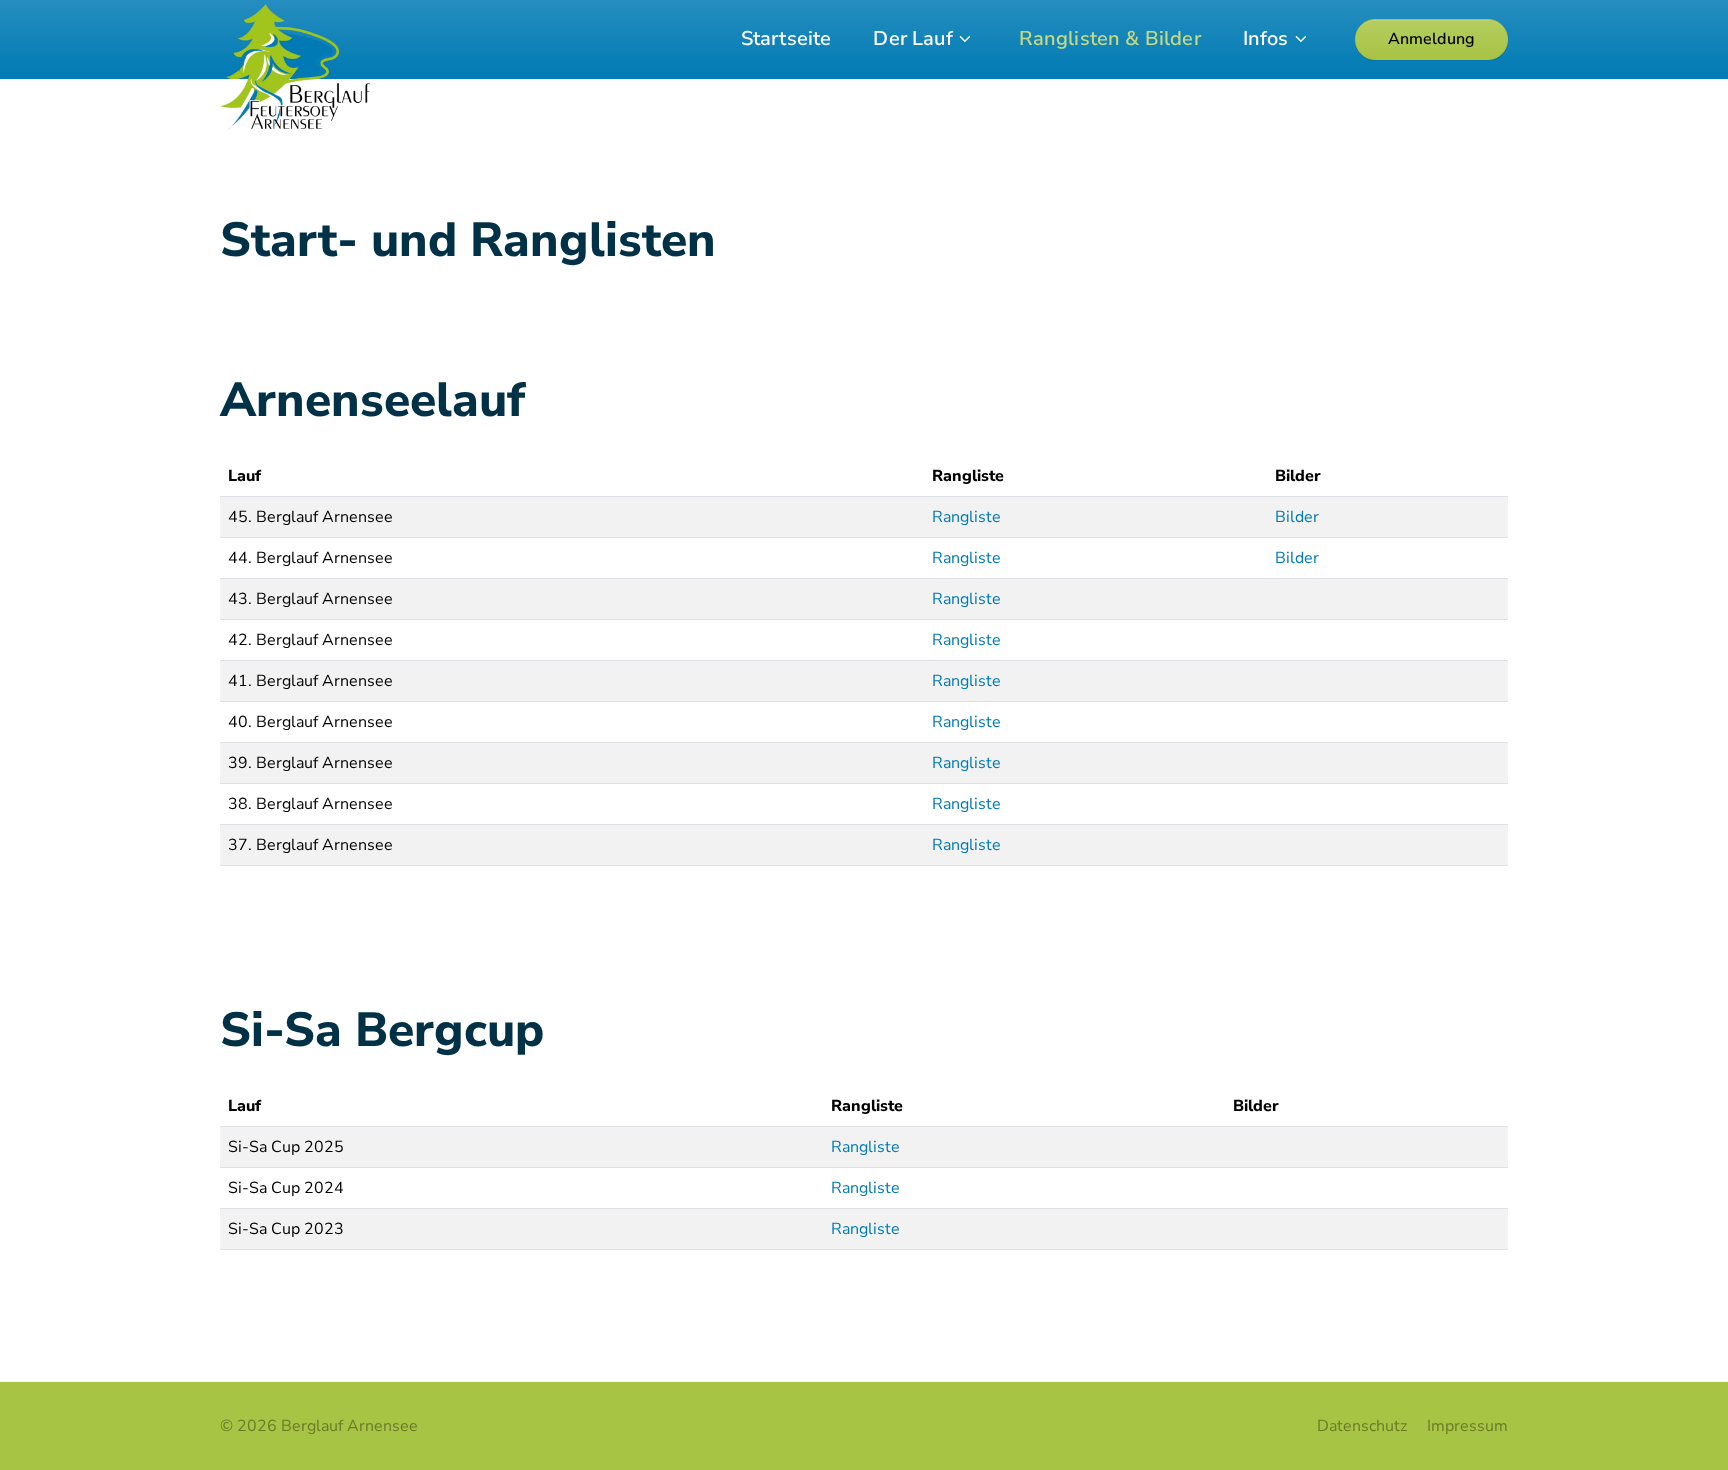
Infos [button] (1266, 38)
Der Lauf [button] (912, 38)
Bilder (1297, 517)
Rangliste (966, 517)
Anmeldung (1431, 39)
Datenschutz (1362, 1426)
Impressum (1467, 1426)
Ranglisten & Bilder (1110, 38)
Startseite (786, 38)
